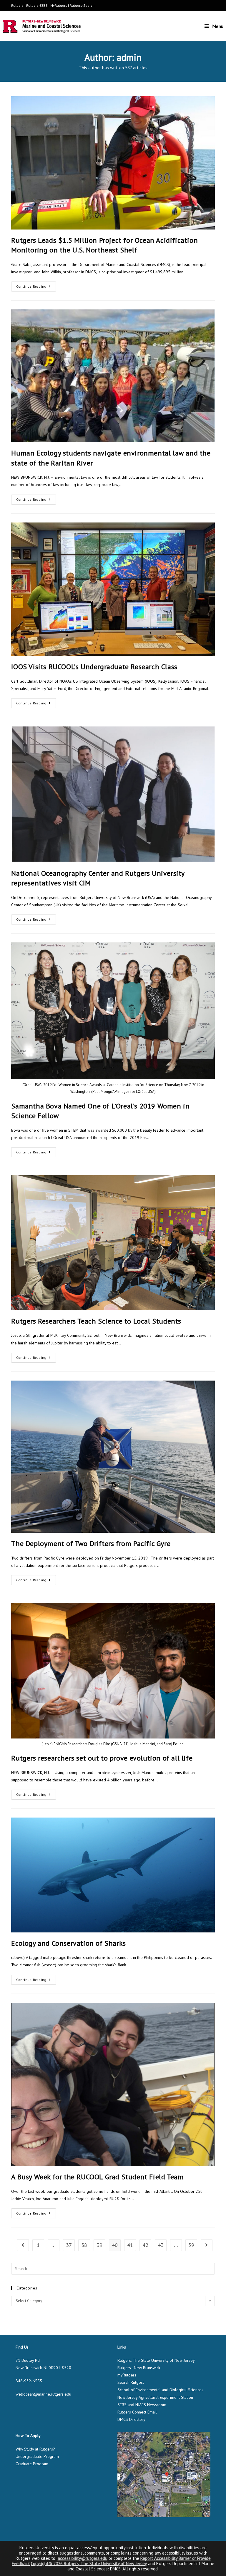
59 (191, 2245)
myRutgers (127, 2375)
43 (161, 2245)
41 (130, 2245)
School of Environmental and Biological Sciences (160, 2390)
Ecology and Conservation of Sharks (68, 1943)
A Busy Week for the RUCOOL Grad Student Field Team (97, 2177)
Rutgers (17, 5)
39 (99, 2245)
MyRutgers (59, 5)
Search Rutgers (131, 2382)
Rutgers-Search (82, 5)
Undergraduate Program (37, 2456)
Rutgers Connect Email (137, 2412)
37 (69, 2245)
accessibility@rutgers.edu (83, 2558)
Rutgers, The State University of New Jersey (156, 2360)
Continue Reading (36, 285)
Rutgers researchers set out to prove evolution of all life (102, 1758)
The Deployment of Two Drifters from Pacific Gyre (91, 1544)
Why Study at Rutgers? (35, 2449)
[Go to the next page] (207, 2245)
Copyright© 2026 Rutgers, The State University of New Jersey (89, 2564)
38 (84, 2245)
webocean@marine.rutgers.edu (43, 2394)
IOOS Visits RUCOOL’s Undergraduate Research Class (94, 667)
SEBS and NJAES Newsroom (142, 2405)
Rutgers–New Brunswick (139, 2368)
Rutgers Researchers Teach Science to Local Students (96, 1321)
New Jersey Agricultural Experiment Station (155, 2397)
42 (145, 2245)
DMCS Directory (131, 2419)
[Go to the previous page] (23, 2245)
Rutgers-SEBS (37, 5)
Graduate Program (32, 2464)
